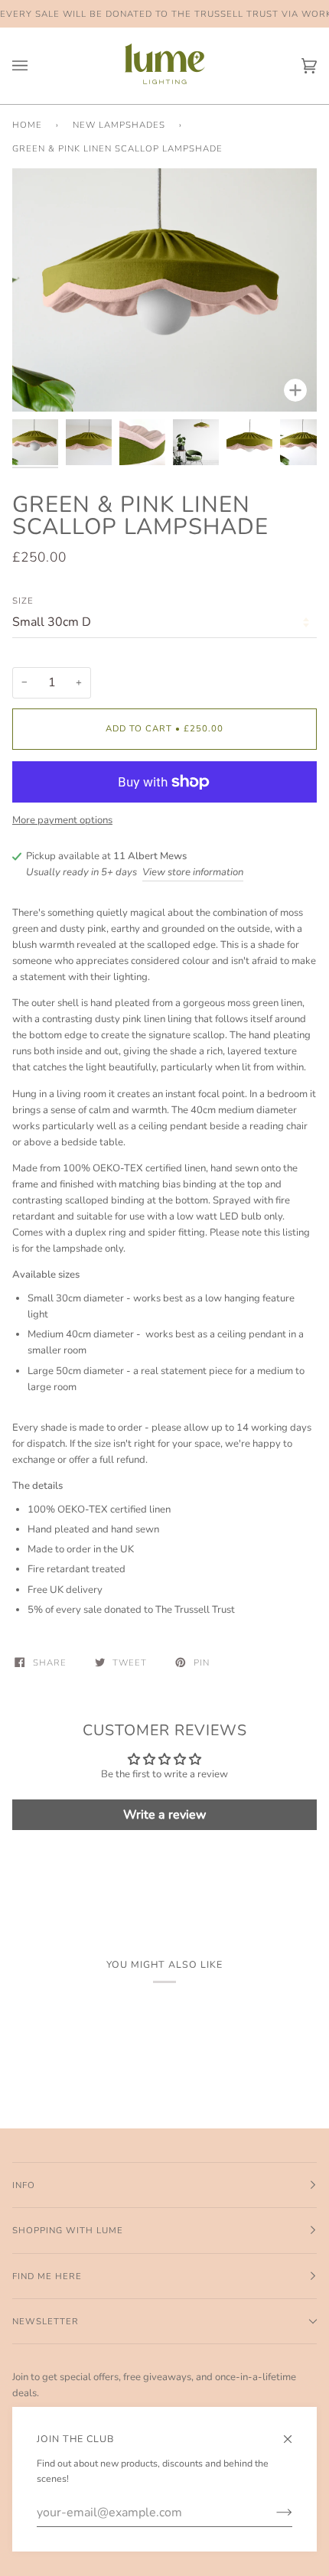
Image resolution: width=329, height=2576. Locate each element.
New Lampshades (119, 125)
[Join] (272, 2512)
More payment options (62, 820)
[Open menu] (35, 66)
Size (23, 601)
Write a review (165, 1815)
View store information (193, 872)
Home (27, 125)
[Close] (294, 2433)
